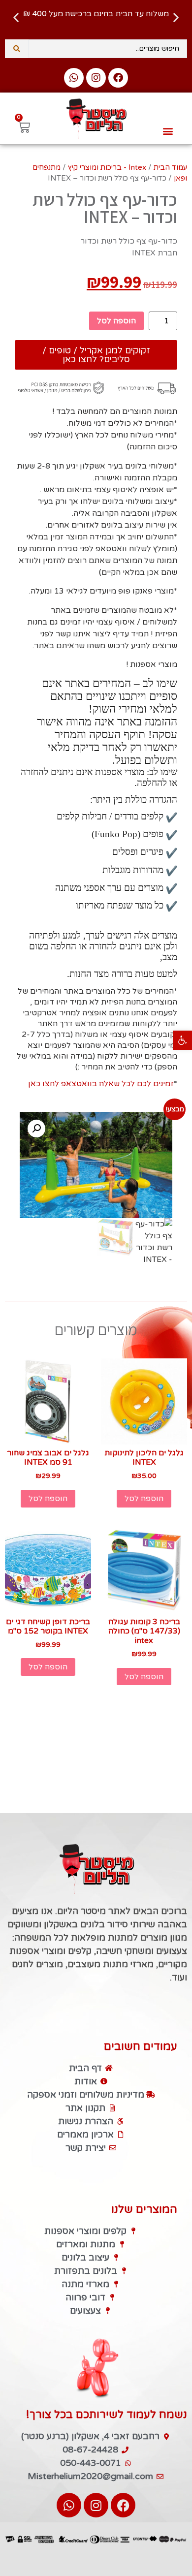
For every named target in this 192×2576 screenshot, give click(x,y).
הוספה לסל (116, 321)
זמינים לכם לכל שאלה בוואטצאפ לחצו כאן (101, 1084)
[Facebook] (118, 78)
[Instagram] (96, 78)
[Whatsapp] (74, 78)
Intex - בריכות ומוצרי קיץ (107, 167)
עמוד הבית (170, 167)
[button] (182, 1040)
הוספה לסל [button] (144, 1499)
